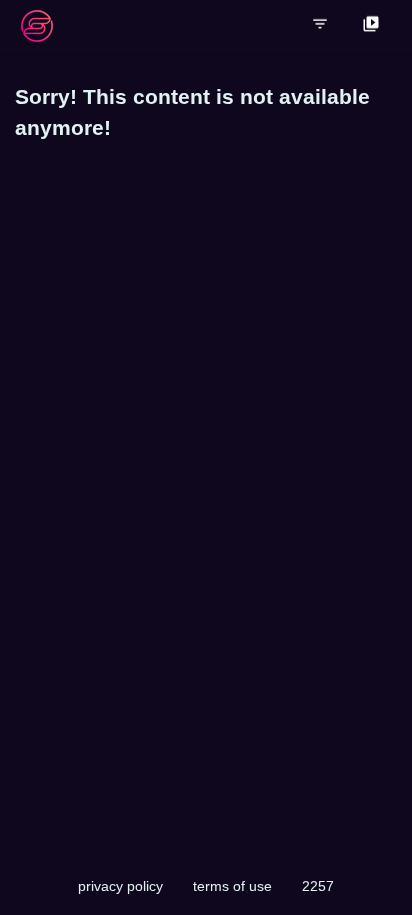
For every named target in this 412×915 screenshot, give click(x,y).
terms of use (232, 886)
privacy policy (120, 886)
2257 (318, 886)
